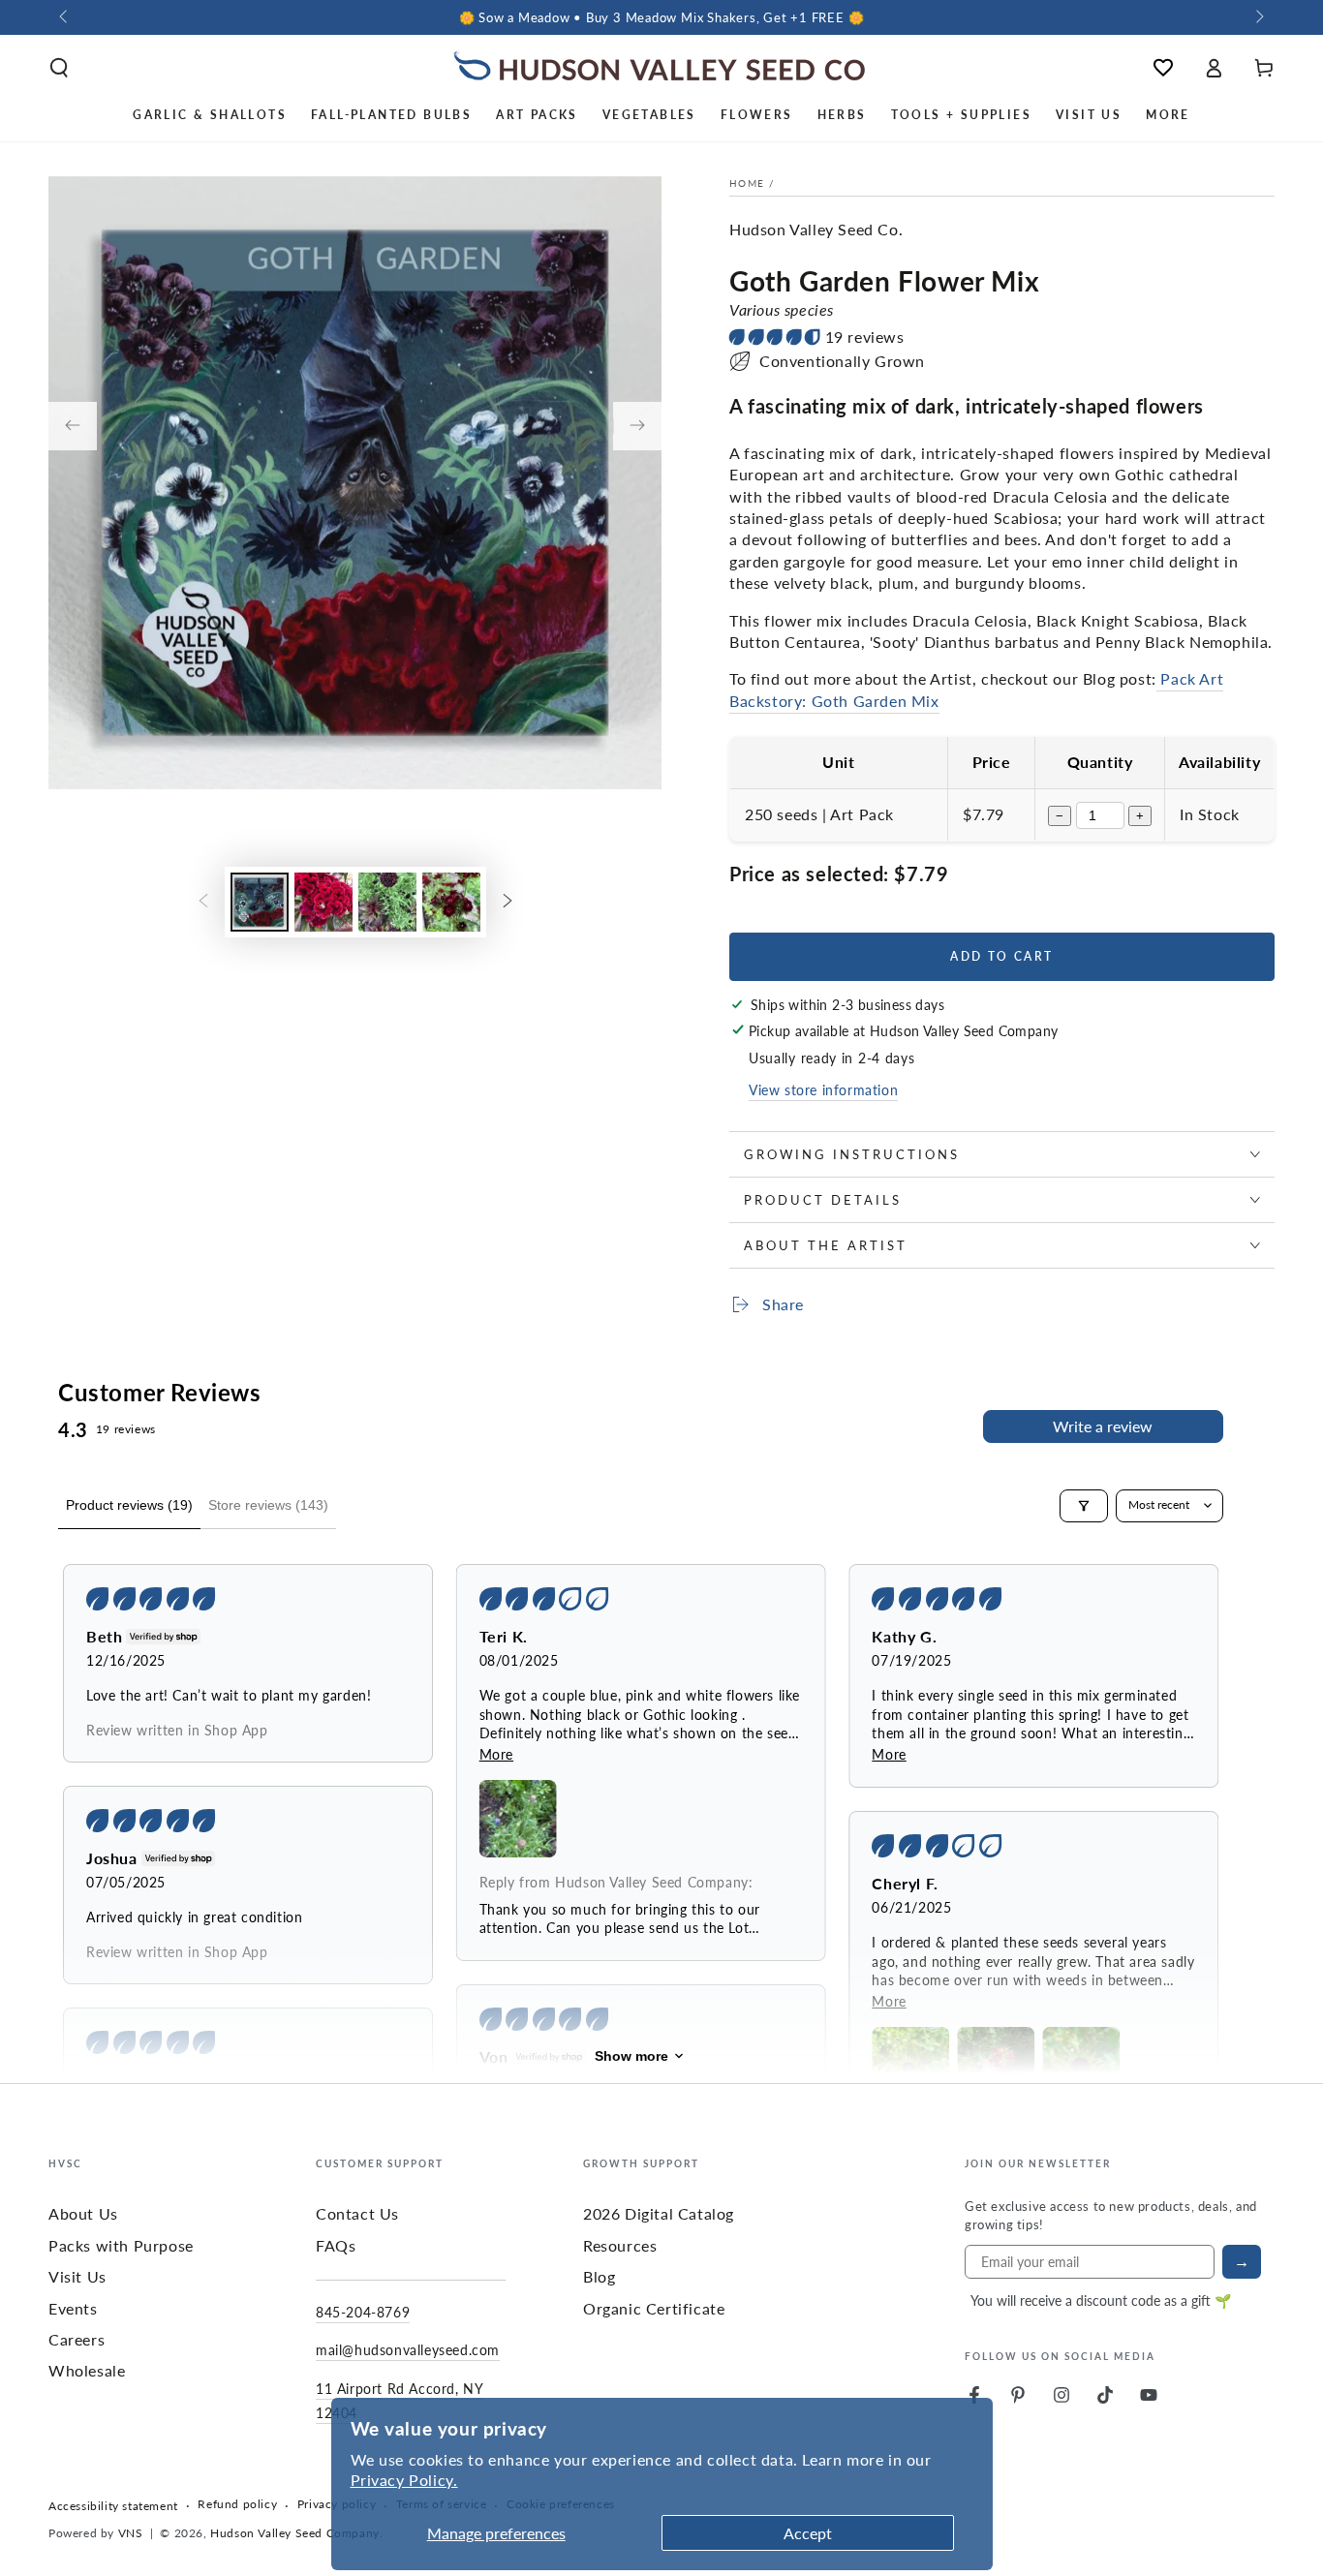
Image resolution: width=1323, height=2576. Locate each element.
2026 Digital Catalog (659, 2213)
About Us (83, 2213)
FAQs (336, 2245)
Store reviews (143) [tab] (268, 1505)
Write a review (1103, 1426)
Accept (808, 2533)
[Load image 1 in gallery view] (260, 902)
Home (747, 183)
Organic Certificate (654, 2308)
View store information (823, 1089)
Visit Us (77, 2276)
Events (73, 2308)
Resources (620, 2245)
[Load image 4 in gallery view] (451, 902)
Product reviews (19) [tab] (129, 1505)
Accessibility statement (113, 2506)
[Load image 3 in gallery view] (387, 902)
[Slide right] (1258, 17)
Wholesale (87, 2370)
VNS (131, 2533)
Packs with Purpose (121, 2245)
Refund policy (237, 2504)
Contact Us (357, 2213)
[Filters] (1084, 1506)
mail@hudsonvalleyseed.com (408, 2349)
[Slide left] (65, 17)
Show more (631, 2056)
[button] (59, 68)
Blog (599, 2276)
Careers (77, 2339)
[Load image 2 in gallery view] (323, 902)
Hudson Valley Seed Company (295, 2533)
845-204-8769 (363, 2312)
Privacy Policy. (404, 2480)
